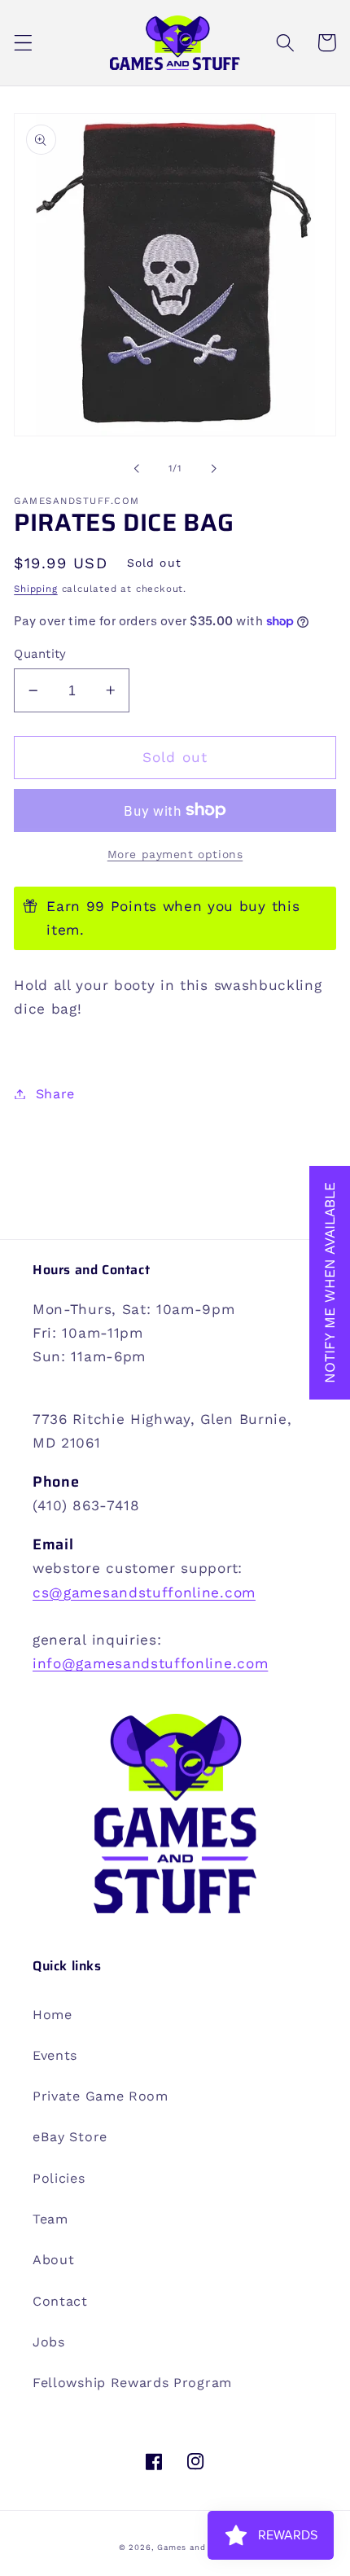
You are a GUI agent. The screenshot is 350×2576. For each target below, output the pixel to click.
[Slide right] (213, 468)
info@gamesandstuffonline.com (150, 1663)
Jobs (49, 2342)
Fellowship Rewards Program (132, 2383)
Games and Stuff (194, 2547)
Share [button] (55, 1094)
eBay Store (70, 2137)
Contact (60, 2301)
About (53, 2260)
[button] (23, 43)
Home (52, 2015)
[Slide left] (137, 468)
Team (50, 2219)
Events (55, 2055)
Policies (59, 2178)
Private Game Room (101, 2096)
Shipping (35, 589)
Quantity (40, 654)
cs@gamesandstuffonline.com (144, 1592)
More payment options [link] (175, 854)
